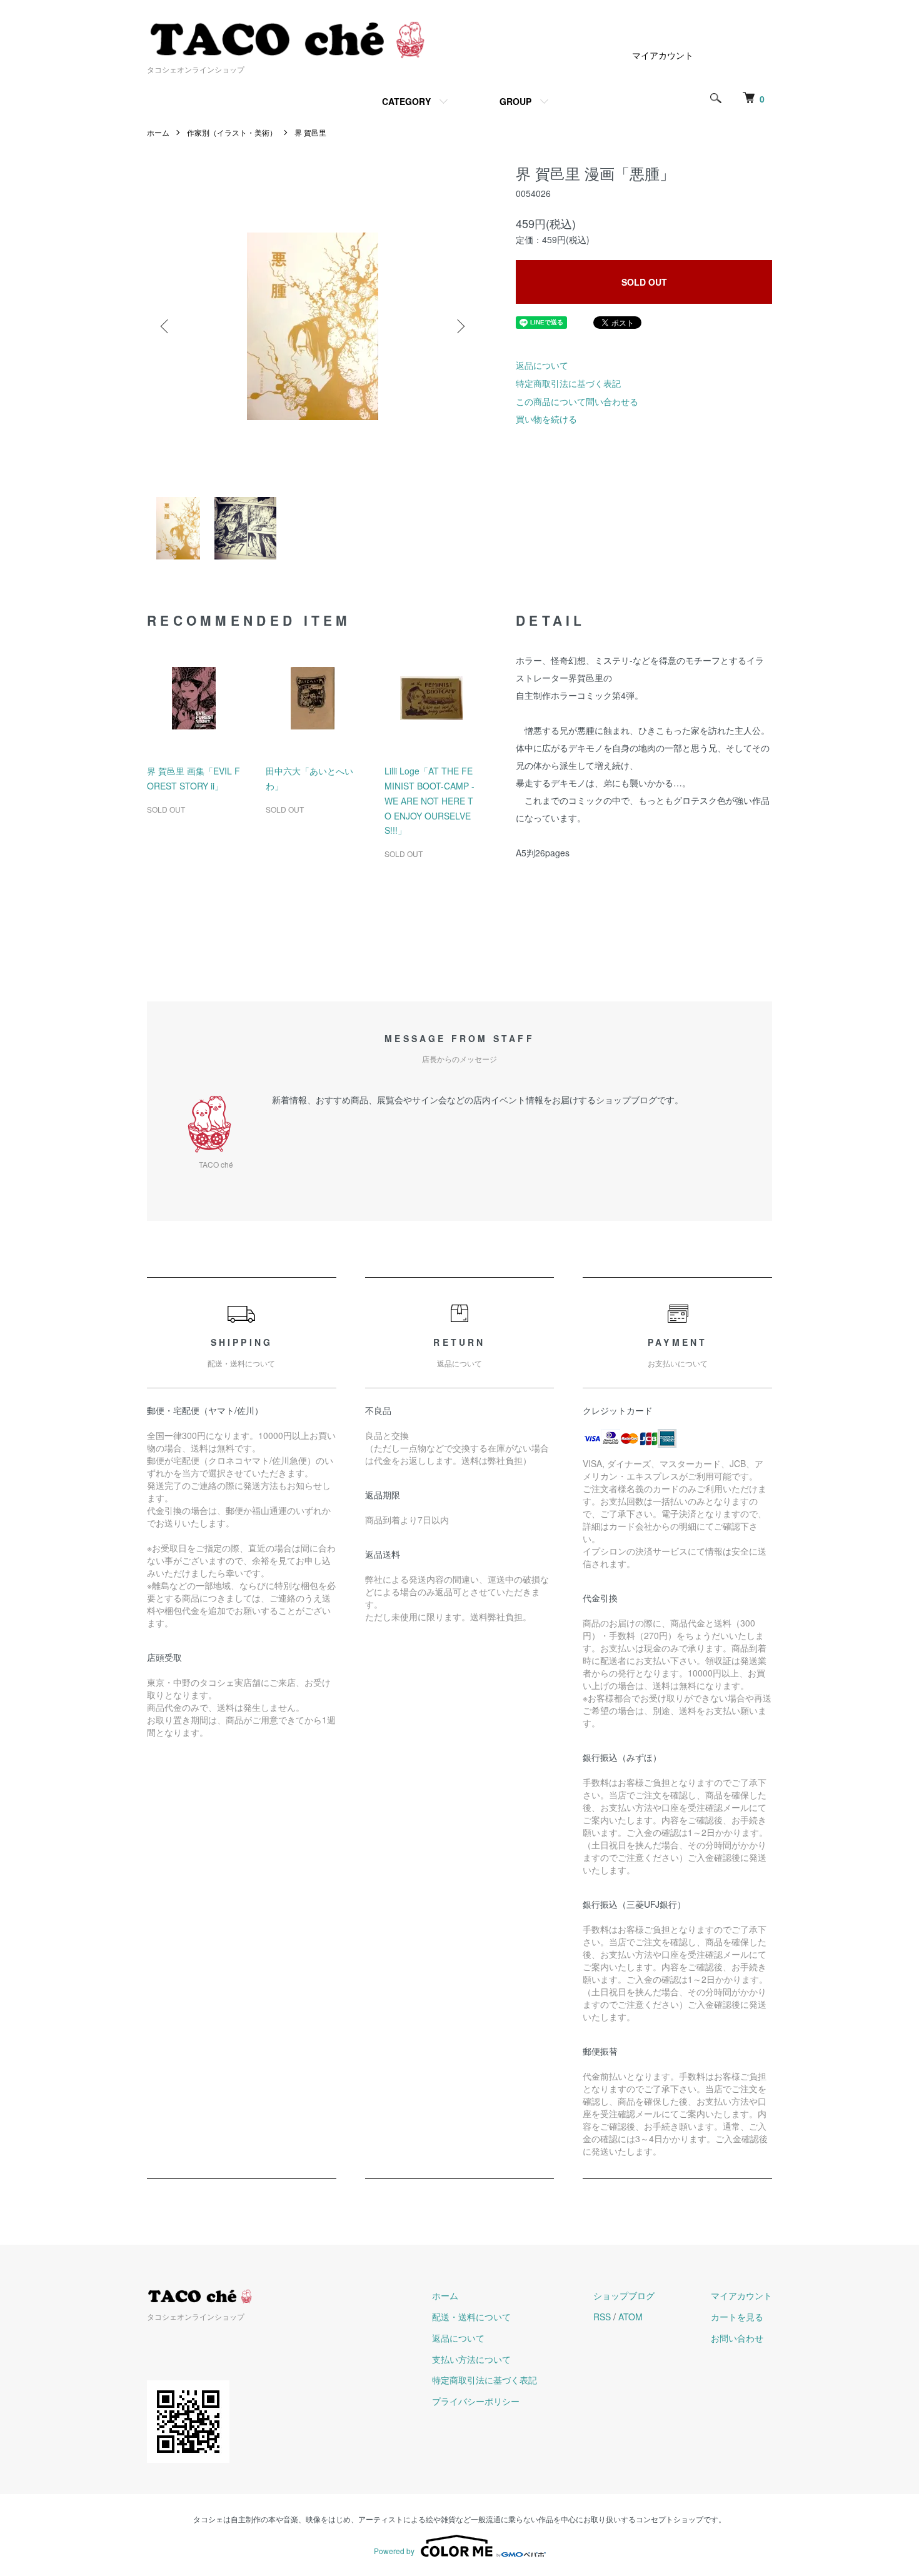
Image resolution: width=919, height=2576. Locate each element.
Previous (166, 326)
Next (459, 326)
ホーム (158, 132)
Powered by (394, 2551)
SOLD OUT (644, 282)
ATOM (630, 2317)
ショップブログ (624, 2295)
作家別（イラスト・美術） (232, 132)
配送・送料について (471, 2317)
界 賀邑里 (310, 132)
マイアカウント (663, 55)
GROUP (515, 101)
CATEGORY (406, 101)
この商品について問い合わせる (577, 401)
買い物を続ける (546, 419)
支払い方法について (471, 2359)
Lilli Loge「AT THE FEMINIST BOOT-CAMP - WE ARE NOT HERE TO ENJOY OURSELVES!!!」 (429, 800)
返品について (542, 365)
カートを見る (737, 2317)
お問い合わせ (737, 2338)
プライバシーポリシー (476, 2401)
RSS (602, 2317)
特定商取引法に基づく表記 (568, 383)
